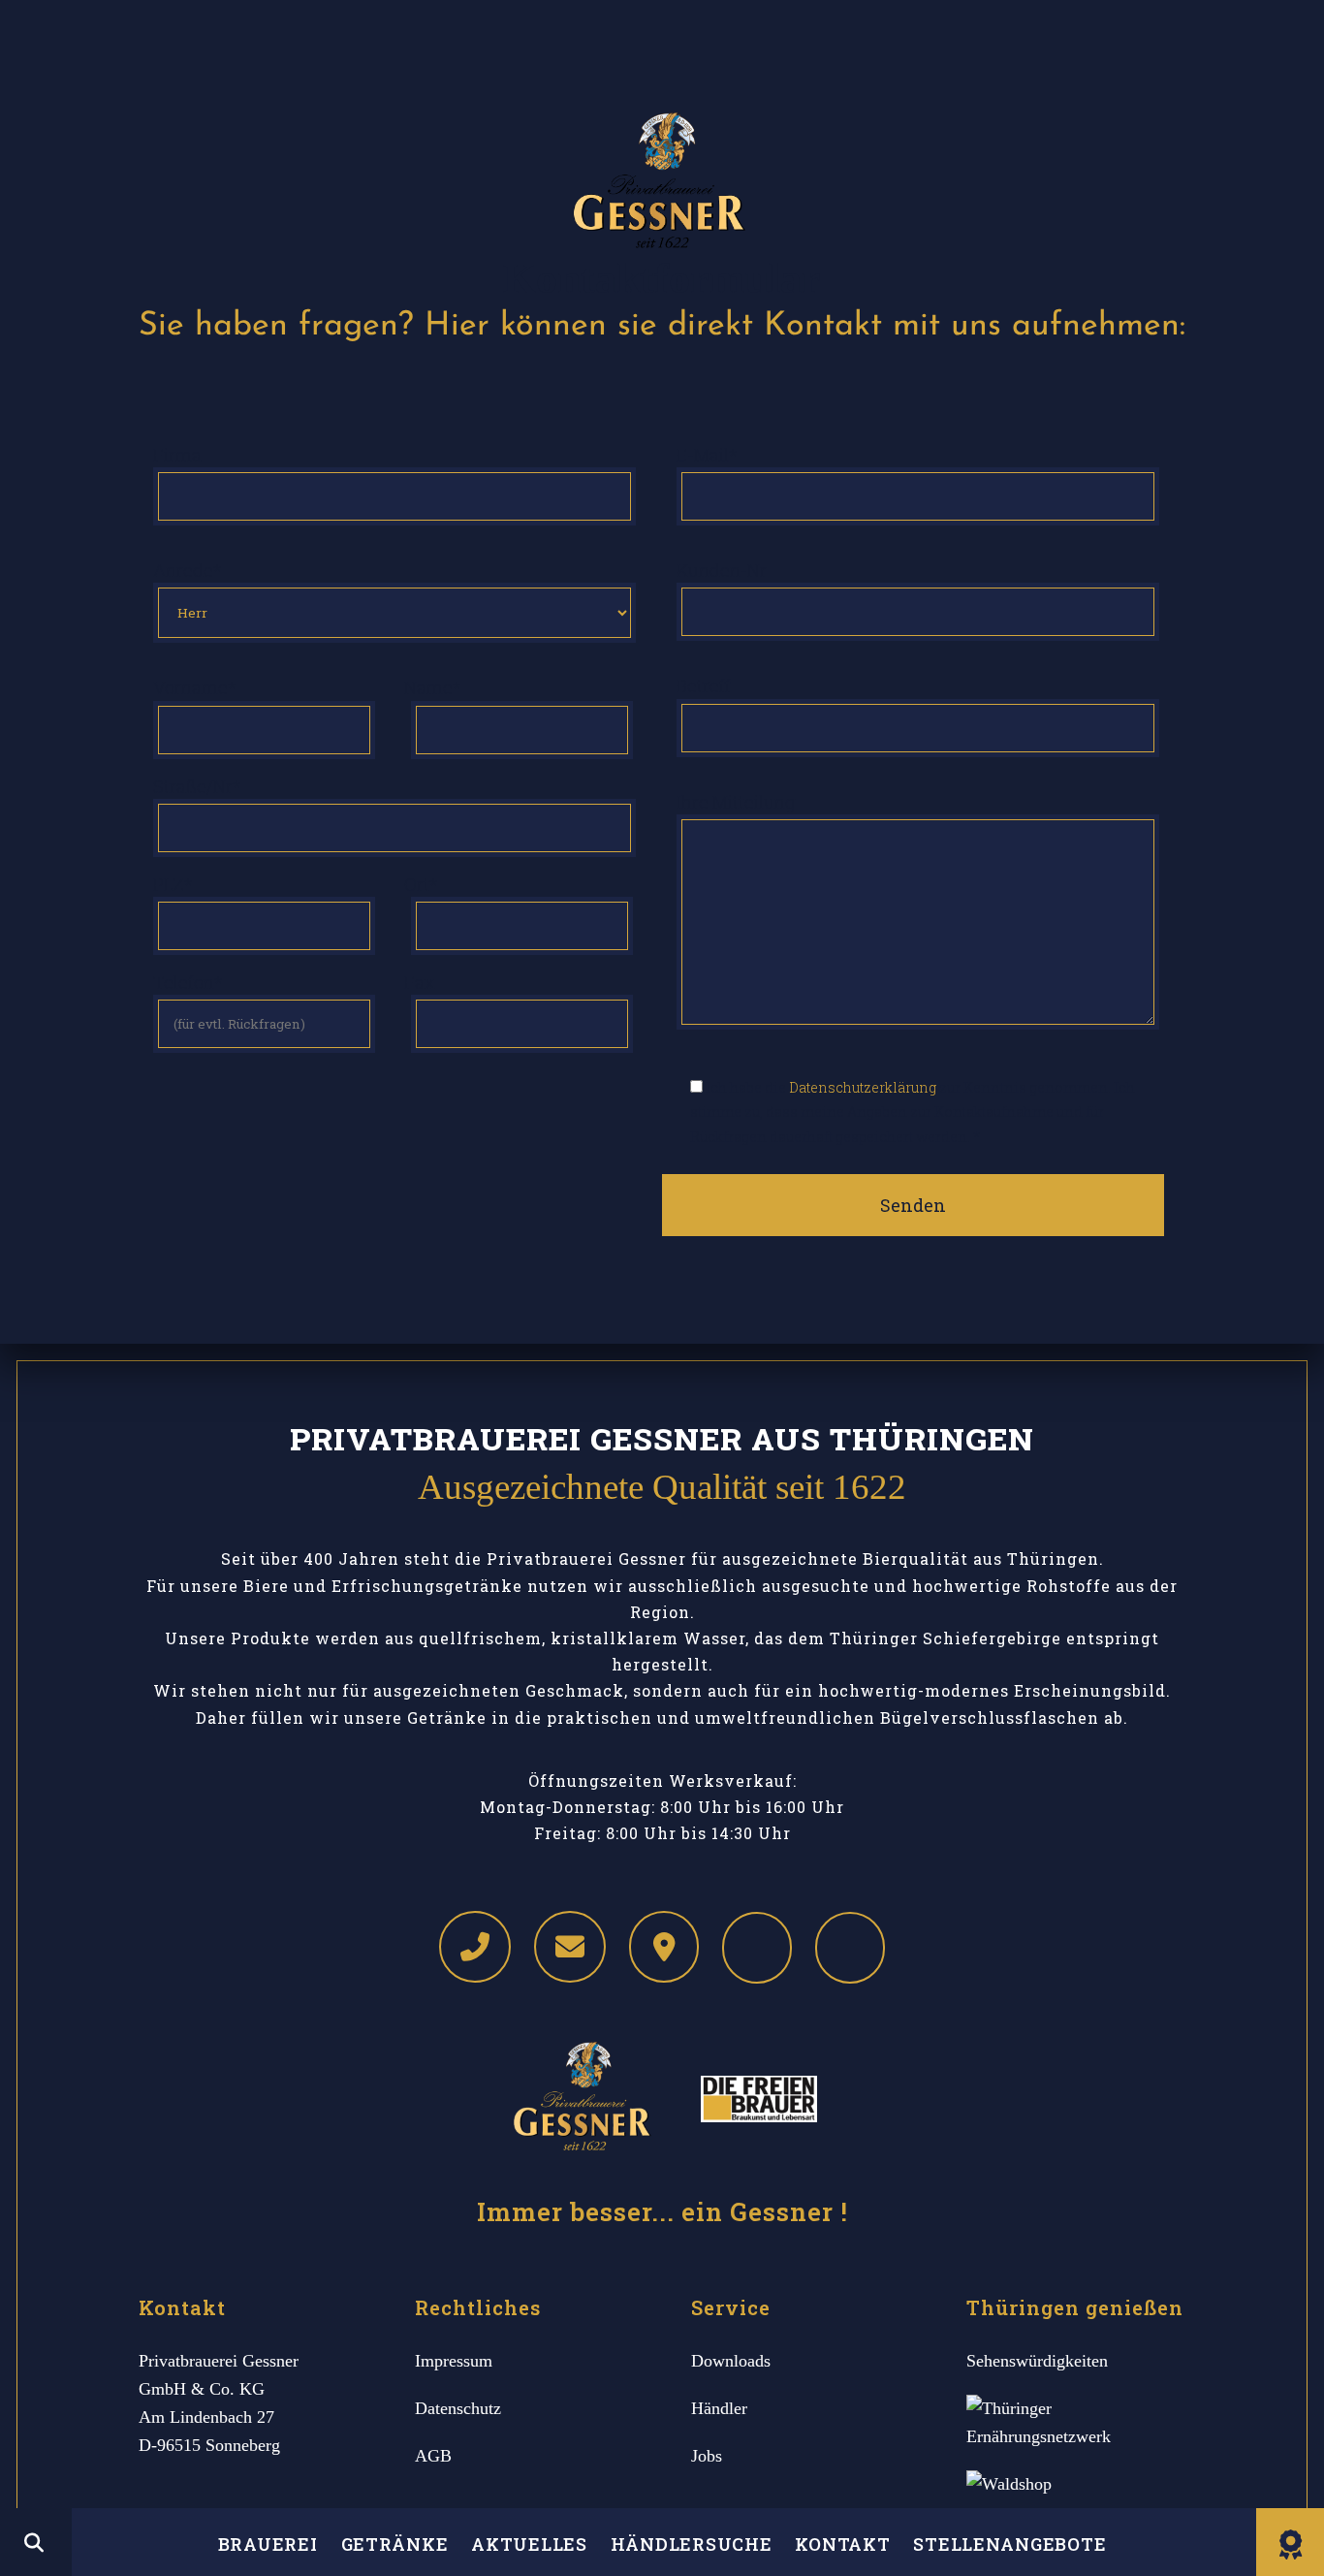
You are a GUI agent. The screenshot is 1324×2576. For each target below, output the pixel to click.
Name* (433, 687)
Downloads (731, 2361)
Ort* (421, 884)
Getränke (395, 2544)
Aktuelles (529, 2544)
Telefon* (188, 982)
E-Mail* (707, 455)
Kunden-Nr (722, 570)
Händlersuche (692, 2544)
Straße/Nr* (197, 786)
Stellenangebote (1009, 2544)
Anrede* (188, 570)
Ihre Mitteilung (736, 802)
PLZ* (173, 884)
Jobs (707, 2456)
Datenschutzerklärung (863, 1087)
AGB (433, 2456)
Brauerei (268, 2544)
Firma (177, 455)
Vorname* (195, 687)
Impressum (454, 2361)
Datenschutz (458, 2408)
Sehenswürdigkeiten (1037, 2361)
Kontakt (842, 2544)
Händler (719, 2408)
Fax (420, 982)
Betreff (704, 685)
